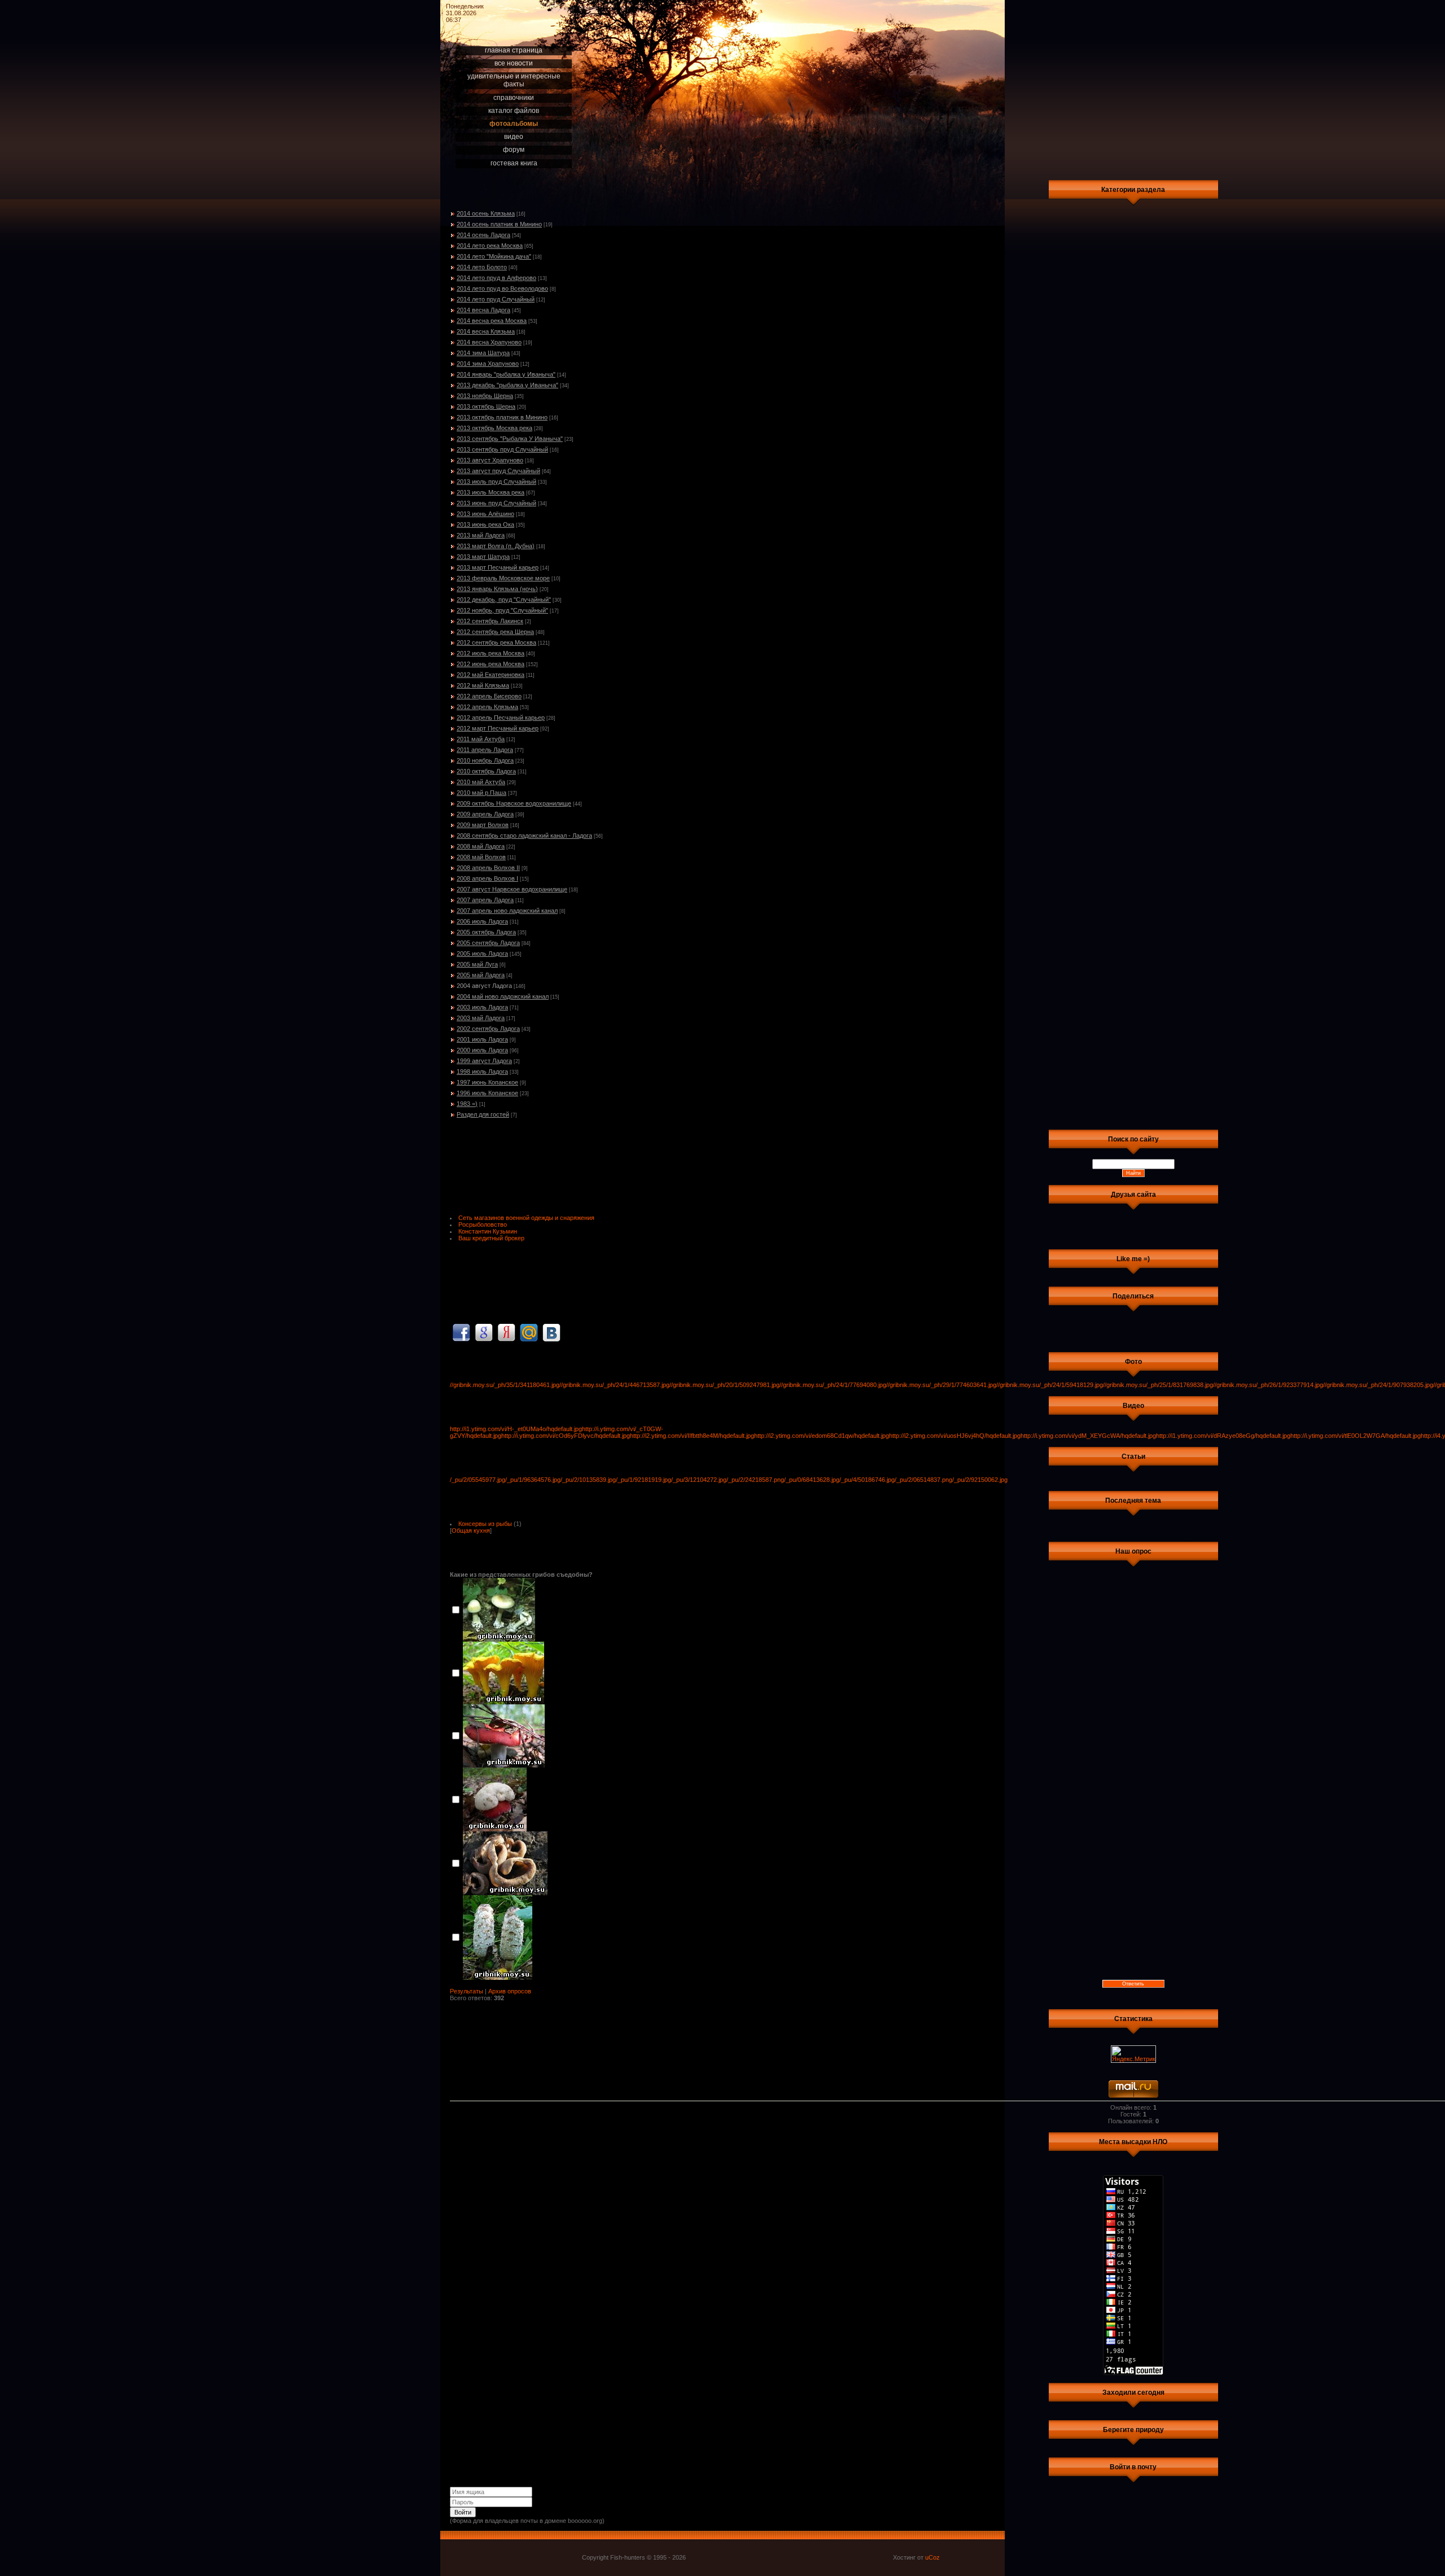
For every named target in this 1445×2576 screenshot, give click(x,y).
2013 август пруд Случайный (498, 471)
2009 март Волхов (483, 825)
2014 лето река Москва (490, 246)
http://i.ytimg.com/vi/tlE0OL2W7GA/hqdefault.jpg (1356, 1436)
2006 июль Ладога (482, 921)
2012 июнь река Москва (491, 664)
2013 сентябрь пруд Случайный (502, 449)
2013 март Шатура (483, 557)
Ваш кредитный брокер (491, 1238)
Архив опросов (510, 1991)
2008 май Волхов (481, 857)
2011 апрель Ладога (485, 750)
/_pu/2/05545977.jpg (478, 1480)
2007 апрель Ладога (485, 900)
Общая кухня (471, 1530)
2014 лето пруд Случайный (496, 299)
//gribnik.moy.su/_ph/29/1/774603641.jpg (941, 1385)
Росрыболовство (483, 1224)
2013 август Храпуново (490, 460)
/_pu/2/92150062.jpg (980, 1480)
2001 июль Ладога (482, 1039)
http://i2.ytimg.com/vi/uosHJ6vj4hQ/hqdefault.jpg (955, 1436)
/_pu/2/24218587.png (755, 1480)
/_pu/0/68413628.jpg (812, 1480)
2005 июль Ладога (482, 954)
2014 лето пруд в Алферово (496, 278)
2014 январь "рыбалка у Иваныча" (506, 374)
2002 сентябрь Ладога (488, 1029)
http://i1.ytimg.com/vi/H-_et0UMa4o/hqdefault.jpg (516, 1429)
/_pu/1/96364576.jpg (533, 1480)
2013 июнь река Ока (485, 524)
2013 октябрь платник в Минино (502, 417)
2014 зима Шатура (483, 353)
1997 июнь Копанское (487, 1082)
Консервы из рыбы (485, 1524)
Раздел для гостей (483, 1114)
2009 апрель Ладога (485, 814)
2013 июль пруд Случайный (496, 482)
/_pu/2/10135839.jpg (588, 1480)
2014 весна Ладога (483, 310)
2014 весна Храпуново (489, 342)
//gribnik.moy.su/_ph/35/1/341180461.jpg (505, 1385)
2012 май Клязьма (483, 685)
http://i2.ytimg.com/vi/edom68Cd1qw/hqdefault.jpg (822, 1436)
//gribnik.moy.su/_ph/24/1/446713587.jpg (614, 1385)
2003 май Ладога (481, 1018)
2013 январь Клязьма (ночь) (497, 589)
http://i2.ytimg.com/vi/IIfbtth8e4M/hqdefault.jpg (692, 1436)
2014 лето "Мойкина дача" (494, 256)
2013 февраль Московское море (503, 578)
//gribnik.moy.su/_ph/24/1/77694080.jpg (833, 1385)
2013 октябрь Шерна (486, 406)
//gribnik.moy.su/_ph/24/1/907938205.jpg (1378, 1385)
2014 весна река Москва (492, 321)
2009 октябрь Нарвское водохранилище (514, 803)
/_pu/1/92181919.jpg (643, 1480)
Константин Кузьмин (488, 1231)
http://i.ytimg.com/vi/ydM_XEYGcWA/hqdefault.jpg (1088, 1436)
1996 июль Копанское (487, 1093)
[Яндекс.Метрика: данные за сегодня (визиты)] (1133, 2054)
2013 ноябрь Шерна (485, 396)
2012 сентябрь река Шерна (495, 632)
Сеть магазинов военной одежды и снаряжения (526, 1218)
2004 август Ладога (484, 986)
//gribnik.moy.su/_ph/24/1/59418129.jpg (1050, 1385)
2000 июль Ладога (482, 1050)
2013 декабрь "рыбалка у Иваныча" (507, 385)
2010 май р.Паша (481, 793)
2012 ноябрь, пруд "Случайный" (502, 610)
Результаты (467, 1991)
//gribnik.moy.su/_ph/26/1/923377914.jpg (1268, 1385)
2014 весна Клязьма (486, 331)
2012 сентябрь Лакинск (490, 621)
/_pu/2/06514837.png (923, 1480)
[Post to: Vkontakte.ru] (551, 1332)
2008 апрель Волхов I (487, 878)
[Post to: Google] (484, 1332)
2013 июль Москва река (491, 492)
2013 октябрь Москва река (494, 428)
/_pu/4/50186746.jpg (867, 1480)
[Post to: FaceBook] (461, 1332)
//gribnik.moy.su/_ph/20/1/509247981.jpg (724, 1385)
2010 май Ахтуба (481, 782)
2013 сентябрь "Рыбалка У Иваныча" (510, 439)
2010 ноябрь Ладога (485, 760)
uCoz (932, 2557)
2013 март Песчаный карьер (498, 567)
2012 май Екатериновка (491, 675)
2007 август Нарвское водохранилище (512, 889)
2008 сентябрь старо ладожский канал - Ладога (524, 836)
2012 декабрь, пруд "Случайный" (504, 600)
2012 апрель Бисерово (489, 696)
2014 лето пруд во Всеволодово (502, 288)
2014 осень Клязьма (486, 213)
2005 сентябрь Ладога (488, 943)
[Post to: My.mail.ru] (529, 1332)
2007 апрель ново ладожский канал (507, 911)
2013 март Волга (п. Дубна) (496, 546)
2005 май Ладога (481, 975)
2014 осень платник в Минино (499, 224)
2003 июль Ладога (482, 1007)
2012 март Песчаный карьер (498, 728)
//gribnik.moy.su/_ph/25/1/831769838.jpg (1158, 1385)
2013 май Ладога (481, 535)
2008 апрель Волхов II (488, 868)
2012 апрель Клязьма (487, 707)
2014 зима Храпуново (488, 364)
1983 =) (467, 1104)
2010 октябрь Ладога (486, 771)
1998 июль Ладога (482, 1071)
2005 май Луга (477, 964)
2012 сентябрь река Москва (496, 642)
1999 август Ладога (484, 1061)
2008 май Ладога (481, 846)
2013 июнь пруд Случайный (496, 503)
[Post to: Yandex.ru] (506, 1332)
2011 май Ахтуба (481, 739)
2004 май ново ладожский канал (503, 996)
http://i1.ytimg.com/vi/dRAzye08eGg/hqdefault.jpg (1223, 1436)
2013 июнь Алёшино (485, 514)
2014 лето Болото (482, 267)
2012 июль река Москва (491, 653)
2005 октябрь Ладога (486, 932)
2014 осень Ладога (483, 235)
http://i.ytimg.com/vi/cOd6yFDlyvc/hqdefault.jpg (566, 1436)
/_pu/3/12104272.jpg (699, 1480)
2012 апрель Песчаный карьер (501, 718)
